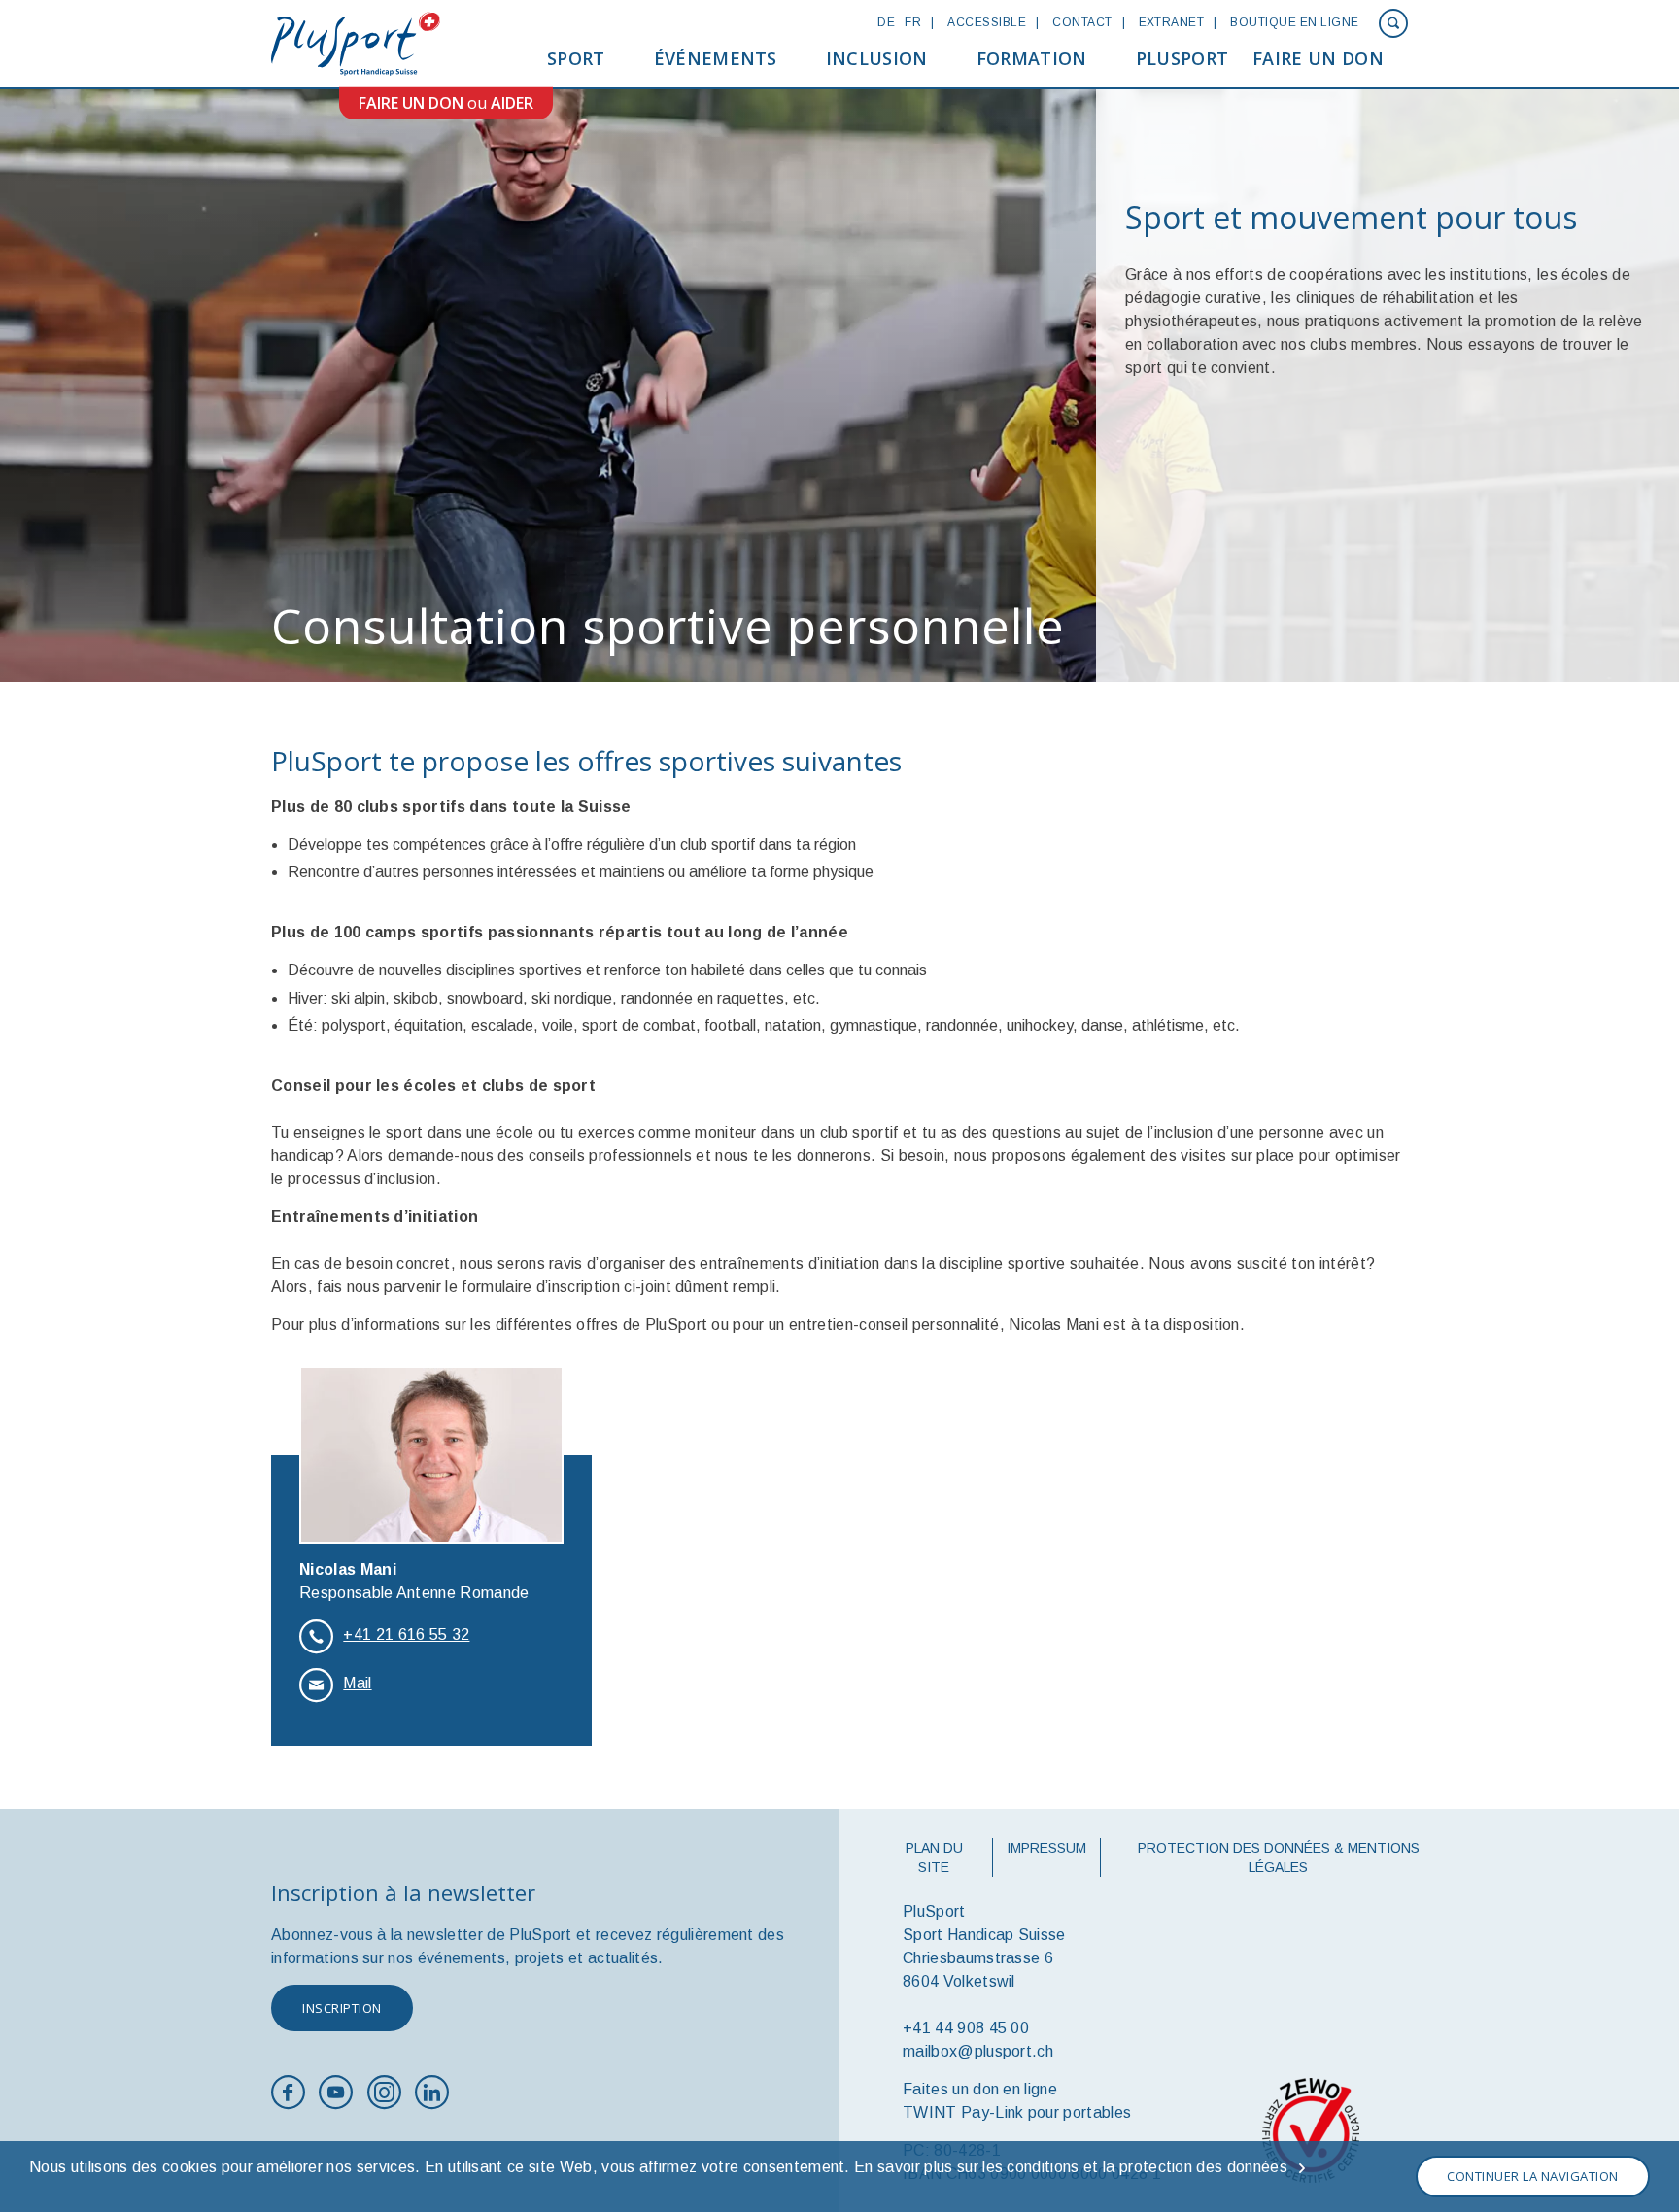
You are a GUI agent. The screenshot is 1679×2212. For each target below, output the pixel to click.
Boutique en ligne (1294, 22)
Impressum (1046, 1848)
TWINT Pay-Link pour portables (1017, 2112)
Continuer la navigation (1533, 2176)
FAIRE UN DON (411, 103)
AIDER (512, 103)
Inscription (342, 2008)
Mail (357, 1683)
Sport (576, 58)
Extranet (1172, 22)
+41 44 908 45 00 (966, 2028)
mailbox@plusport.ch (978, 2051)
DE (886, 22)
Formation (1032, 58)
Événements (716, 58)
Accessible (987, 22)
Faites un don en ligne (980, 2089)
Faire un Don (1318, 58)
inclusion (877, 58)
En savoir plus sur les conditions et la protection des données (1071, 2167)
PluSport (1182, 58)
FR (913, 22)
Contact (1082, 22)
